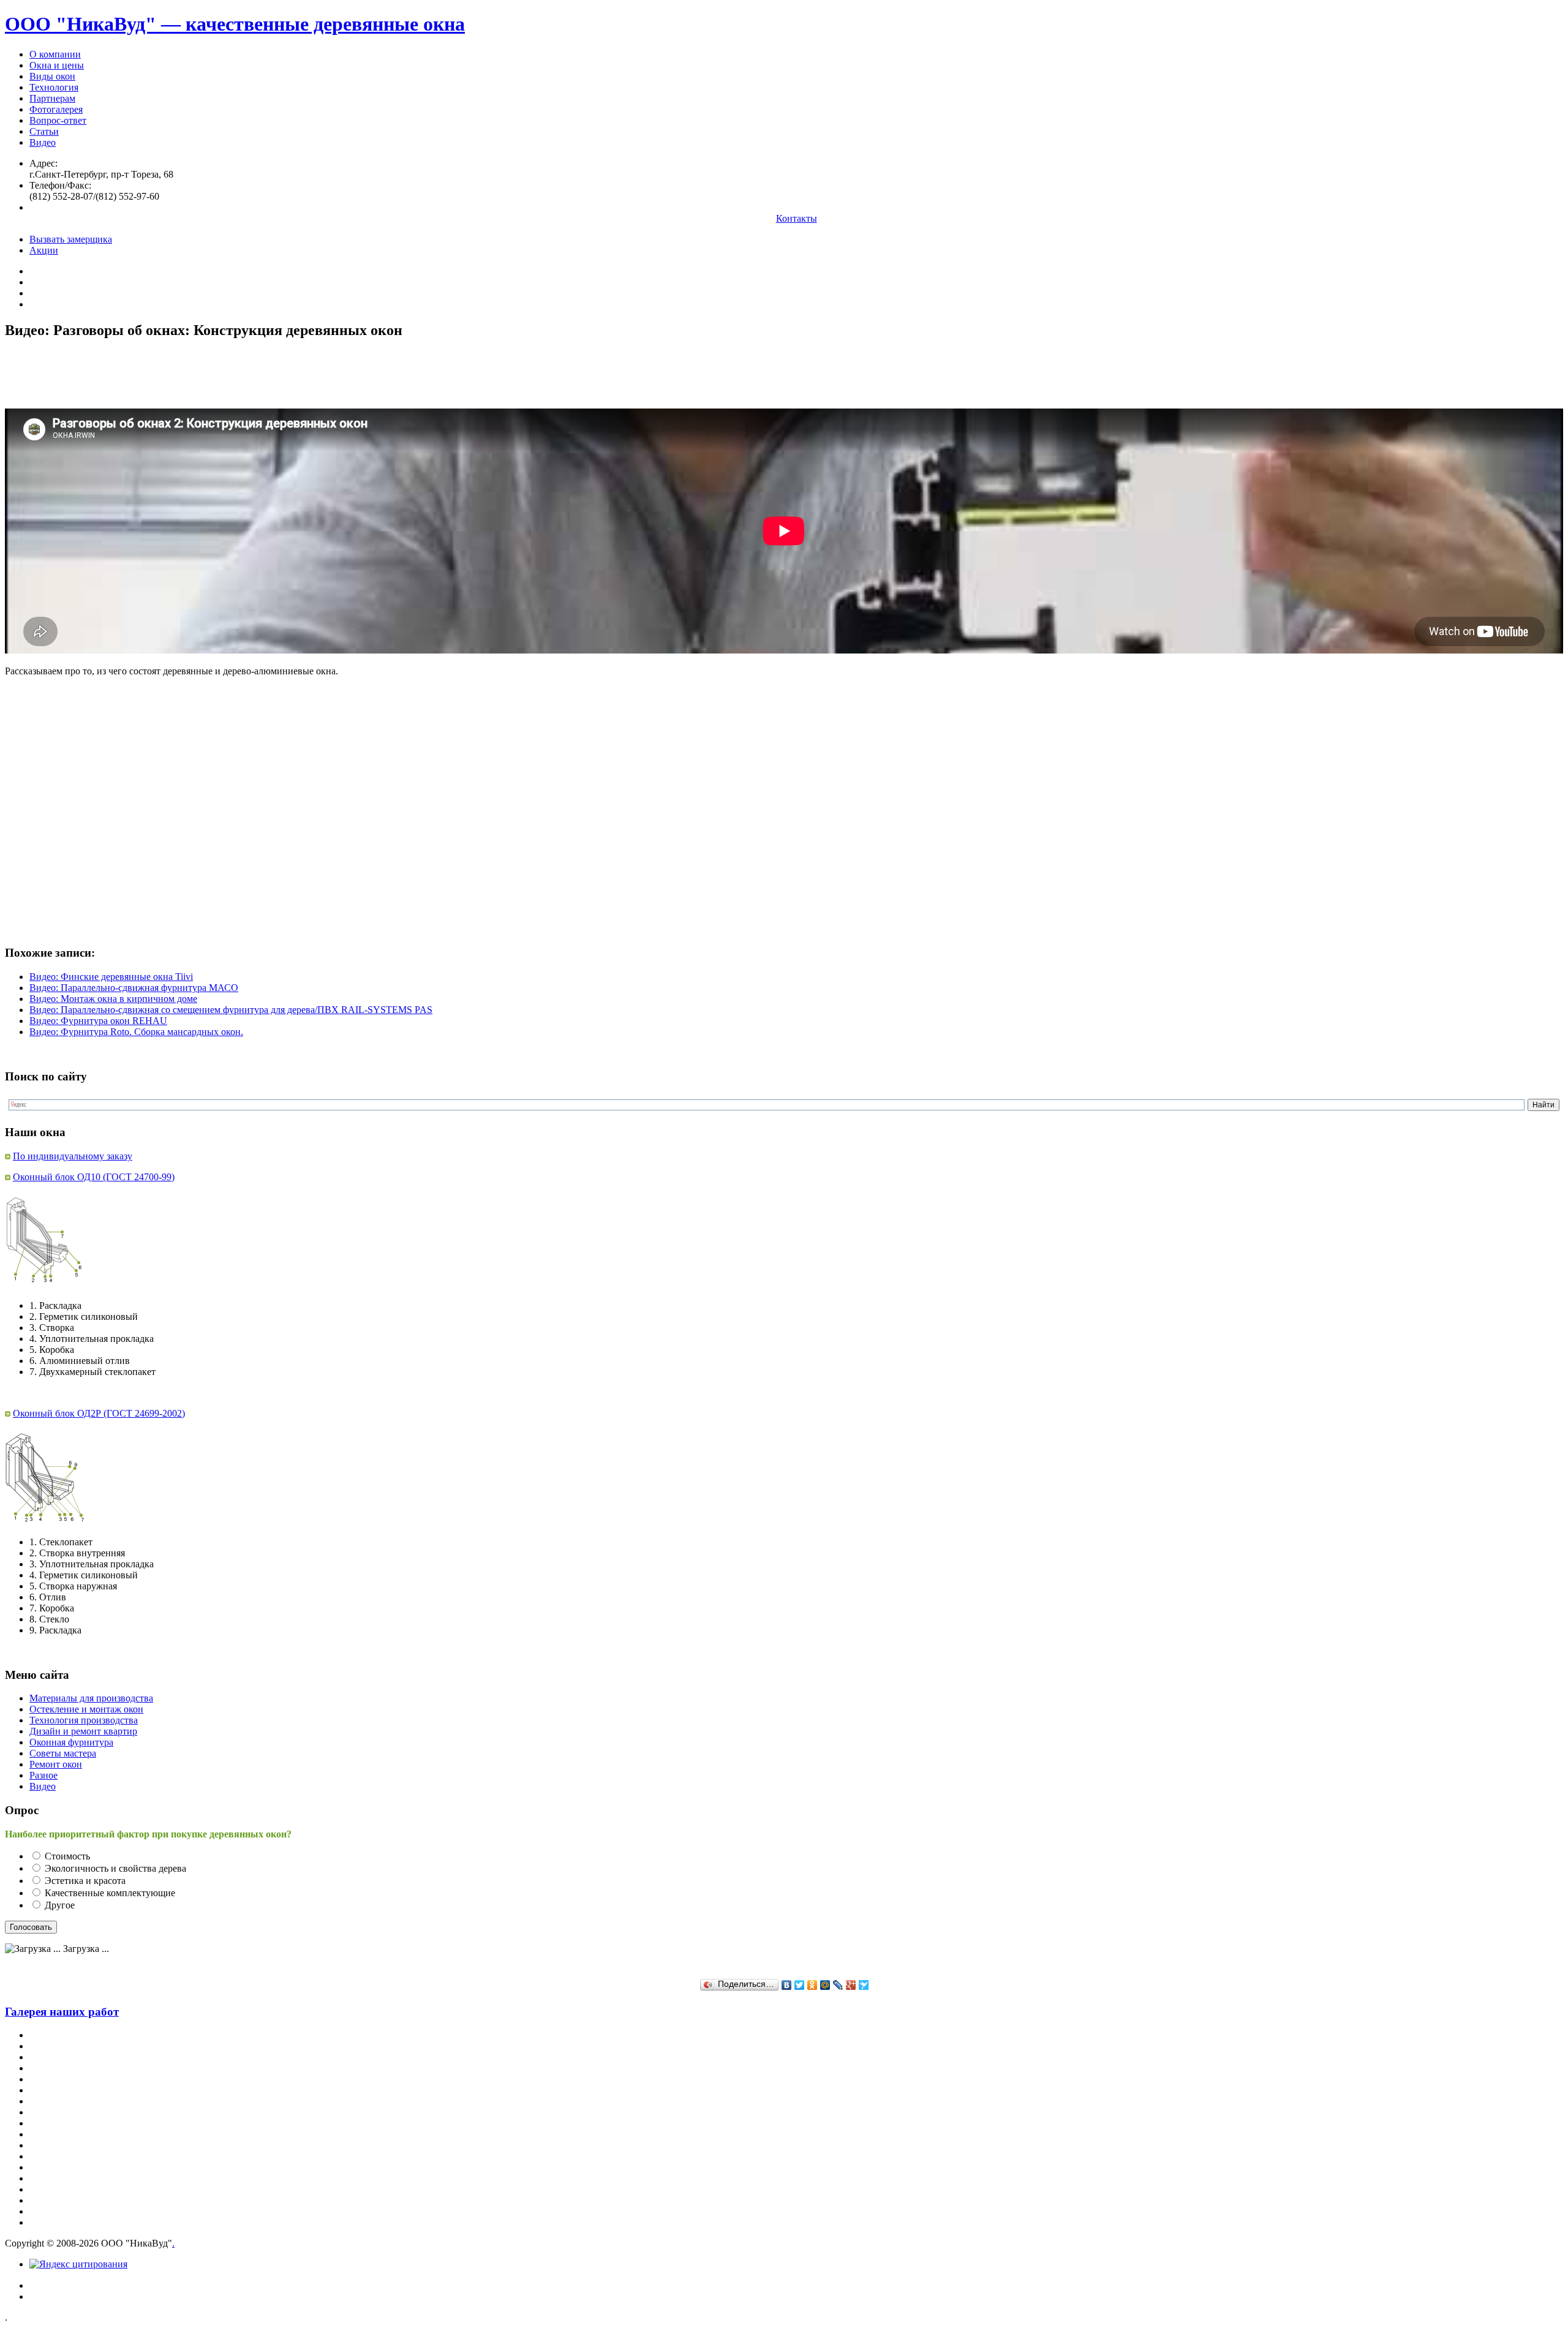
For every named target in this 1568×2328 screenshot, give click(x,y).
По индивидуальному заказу (73, 1156)
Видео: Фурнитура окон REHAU (98, 1021)
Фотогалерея (56, 109)
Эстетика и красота (85, 1881)
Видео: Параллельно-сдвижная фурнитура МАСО (134, 988)
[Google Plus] (851, 1985)
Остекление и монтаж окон (86, 1709)
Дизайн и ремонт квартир (83, 1731)
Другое (60, 1905)
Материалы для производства (91, 1698)
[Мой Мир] (825, 1985)
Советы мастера (63, 1753)
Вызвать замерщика (71, 239)
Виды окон (52, 76)
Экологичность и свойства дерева (115, 1868)
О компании (55, 54)
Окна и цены (57, 65)
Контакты (797, 218)
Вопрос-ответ (58, 120)
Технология (54, 87)
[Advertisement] (228, 379)
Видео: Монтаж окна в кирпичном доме (113, 999)
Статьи (44, 131)
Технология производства (84, 1720)
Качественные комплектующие (110, 1893)
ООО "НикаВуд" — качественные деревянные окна (235, 24)
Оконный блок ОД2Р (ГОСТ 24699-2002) (99, 1413)
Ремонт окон (56, 1764)
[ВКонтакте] (787, 1985)
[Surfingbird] (864, 1985)
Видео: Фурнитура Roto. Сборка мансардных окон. (136, 1032)
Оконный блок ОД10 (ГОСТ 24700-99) (94, 1177)
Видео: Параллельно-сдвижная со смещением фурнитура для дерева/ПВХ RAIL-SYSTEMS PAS (231, 1010)
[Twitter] (800, 1985)
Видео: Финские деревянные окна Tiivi (111, 977)
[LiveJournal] (838, 1985)
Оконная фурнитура (71, 1742)
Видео (43, 142)
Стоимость (67, 1856)
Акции (44, 250)
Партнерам (52, 98)
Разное (43, 1775)
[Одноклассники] (812, 1985)
